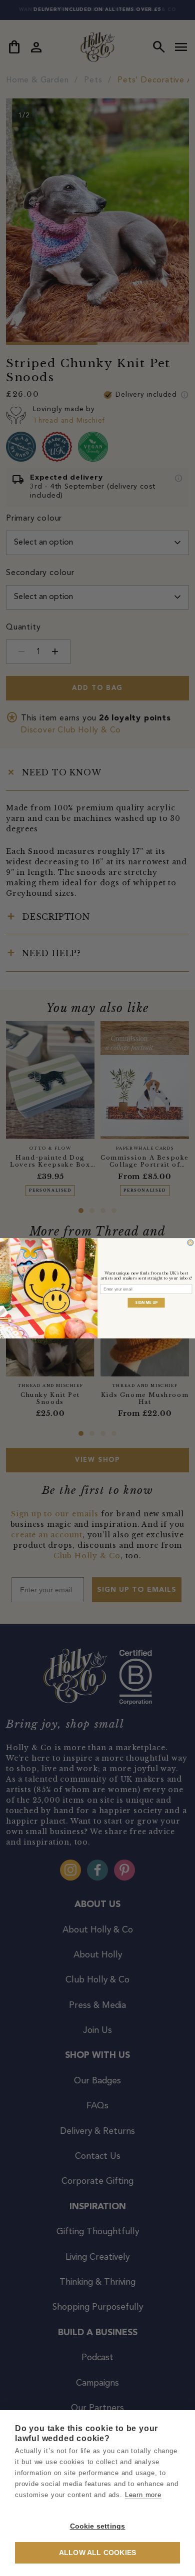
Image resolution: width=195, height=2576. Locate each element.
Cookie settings (98, 2526)
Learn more (143, 2495)
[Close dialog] (190, 1243)
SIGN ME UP (146, 1302)
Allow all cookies (97, 2553)
